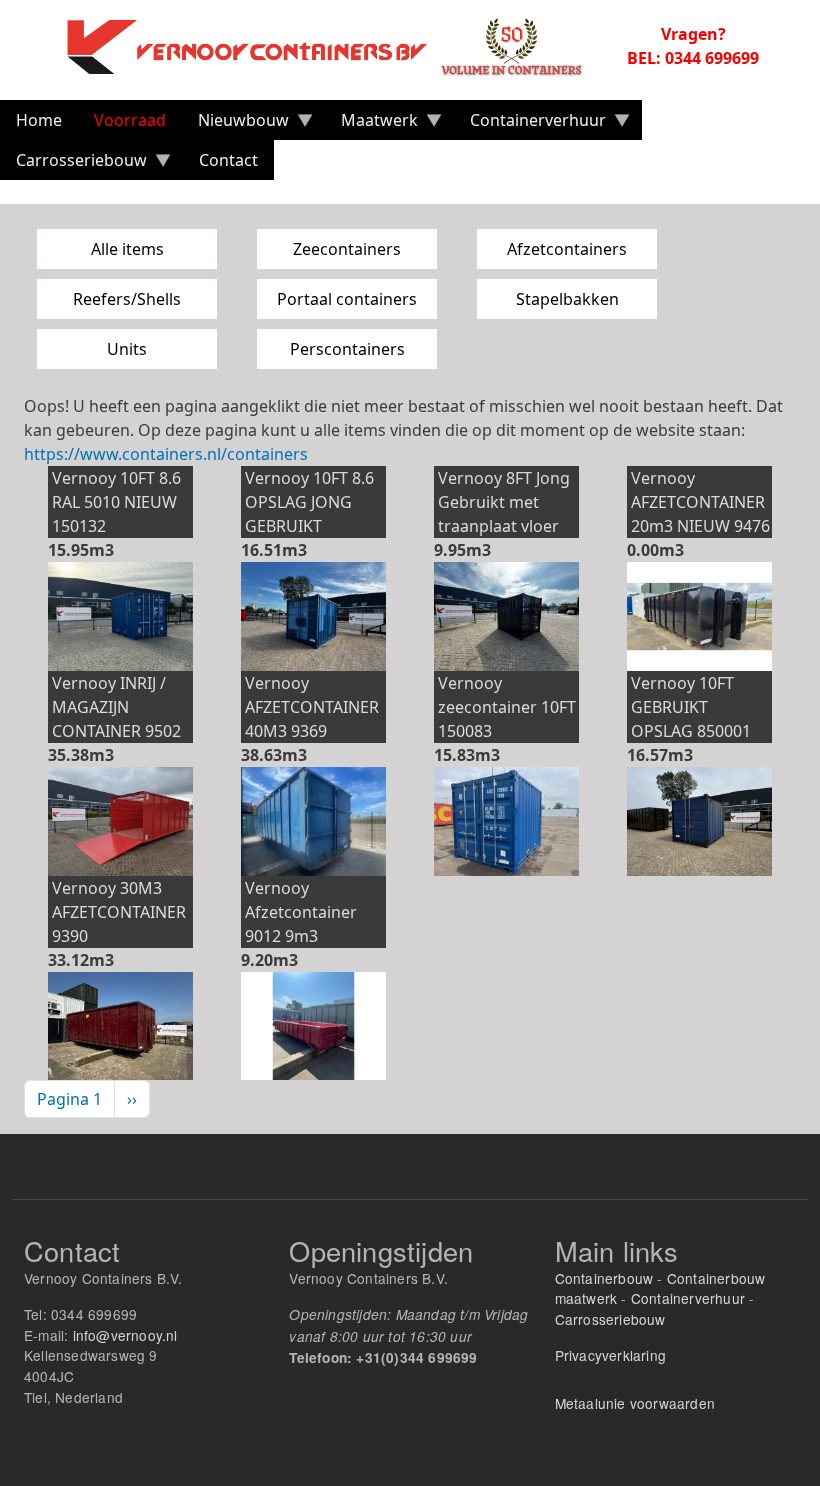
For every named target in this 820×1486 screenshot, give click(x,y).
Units (127, 349)
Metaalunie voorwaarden (635, 1403)
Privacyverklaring (610, 1355)
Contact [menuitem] (228, 160)
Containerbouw (604, 1278)
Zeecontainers (347, 249)
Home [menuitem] (39, 120)
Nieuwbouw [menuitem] (235, 124)
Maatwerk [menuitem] (371, 124)
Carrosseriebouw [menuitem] (73, 164)
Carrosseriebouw (610, 1319)
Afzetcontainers (567, 249)
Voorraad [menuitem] (130, 120)
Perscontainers (347, 349)
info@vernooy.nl (125, 1335)
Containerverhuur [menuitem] (530, 124)
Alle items (127, 249)
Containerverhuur (688, 1298)
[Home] (336, 46)
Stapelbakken (567, 299)
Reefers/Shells (127, 299)
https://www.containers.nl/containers (166, 454)
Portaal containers (347, 299)
